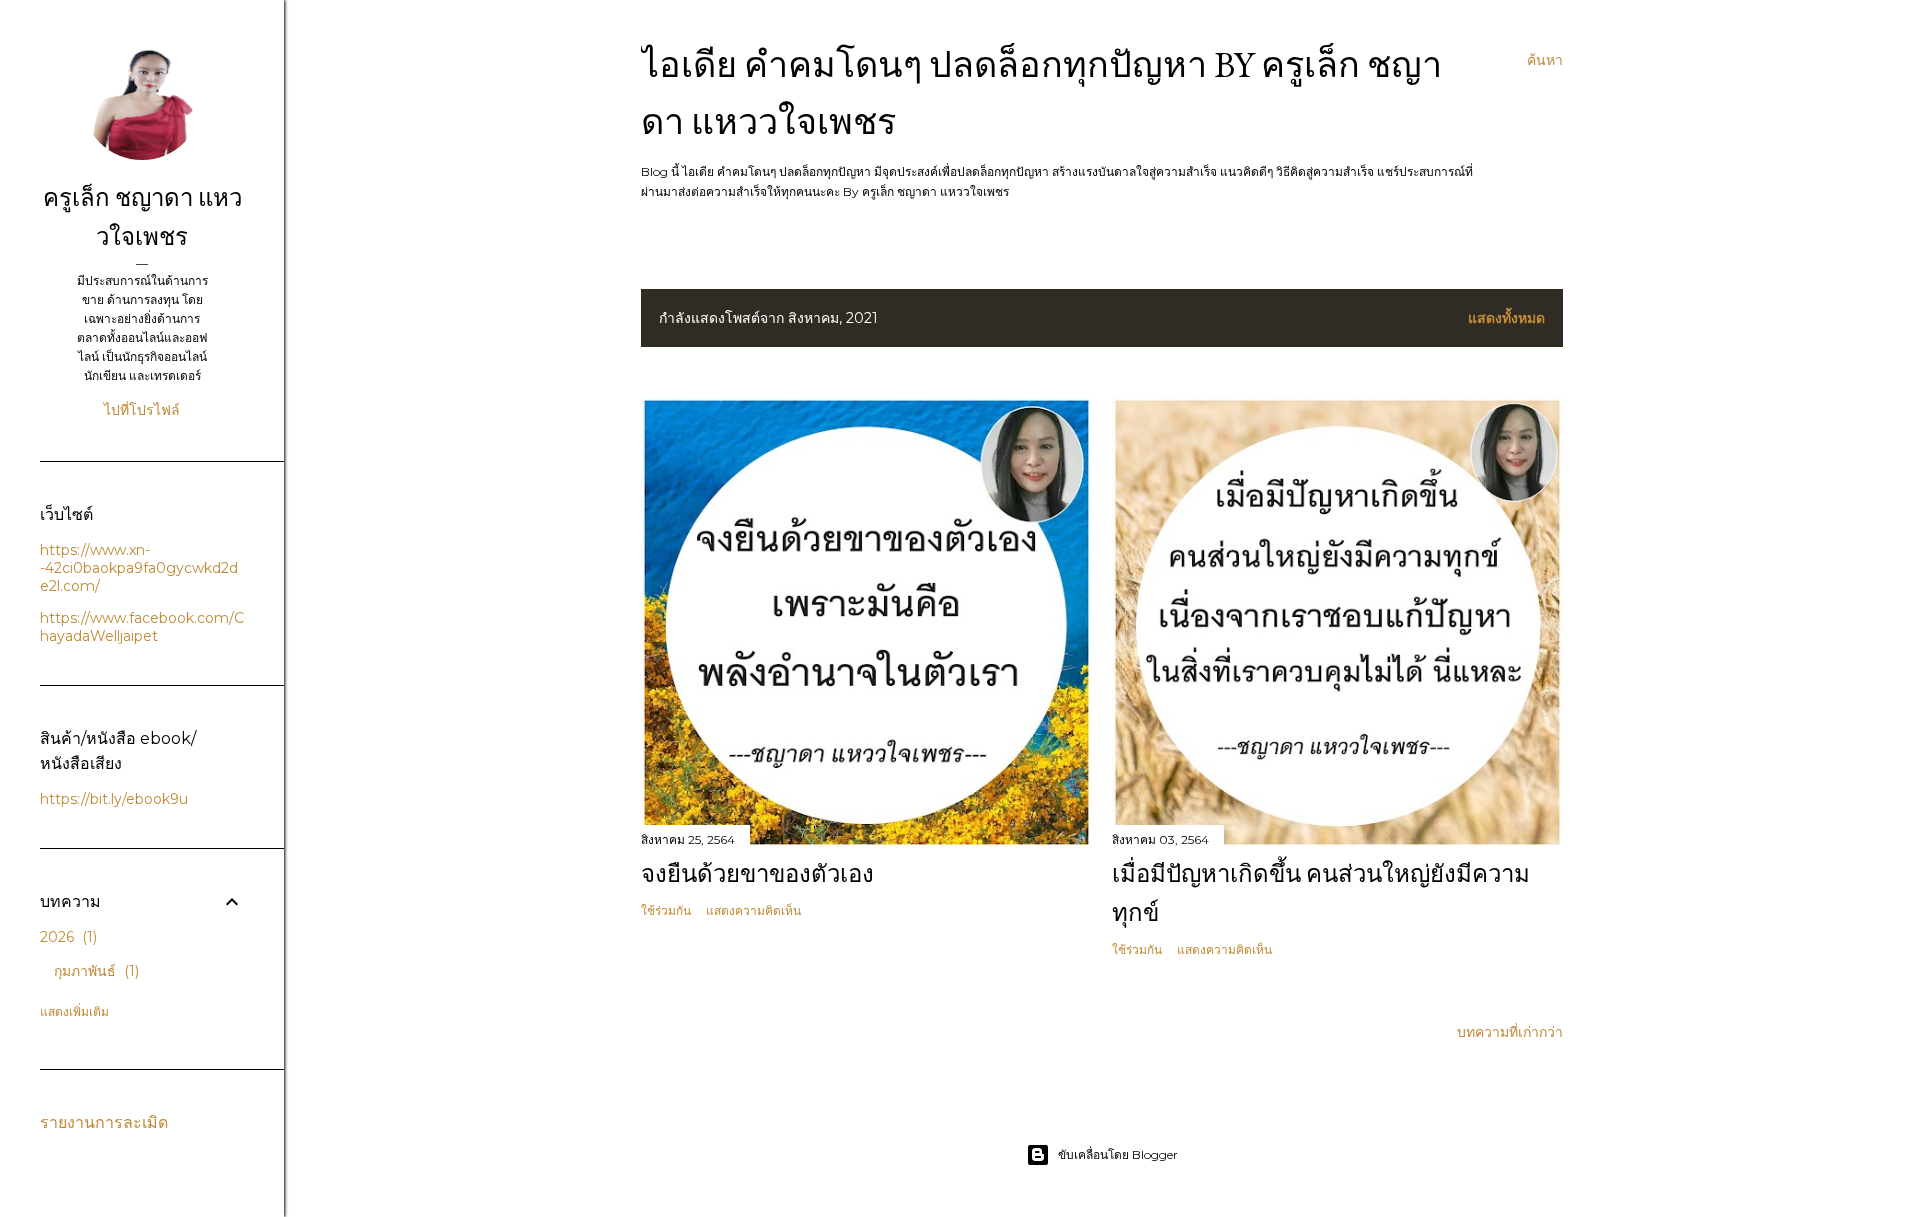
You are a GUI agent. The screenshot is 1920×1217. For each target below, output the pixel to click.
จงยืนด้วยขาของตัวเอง (757, 873)
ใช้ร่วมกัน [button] (666, 910)
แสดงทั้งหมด (1506, 318)
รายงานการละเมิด (104, 1122)
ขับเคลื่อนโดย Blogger (1118, 1154)
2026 (66, 937)
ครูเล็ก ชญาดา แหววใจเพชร (142, 217)
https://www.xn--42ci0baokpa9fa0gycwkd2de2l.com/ (139, 568)
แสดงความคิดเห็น (753, 910)
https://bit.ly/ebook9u (114, 799)
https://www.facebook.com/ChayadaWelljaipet (142, 627)
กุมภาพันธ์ (94, 971)
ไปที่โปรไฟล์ (142, 410)
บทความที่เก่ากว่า (1510, 1032)
